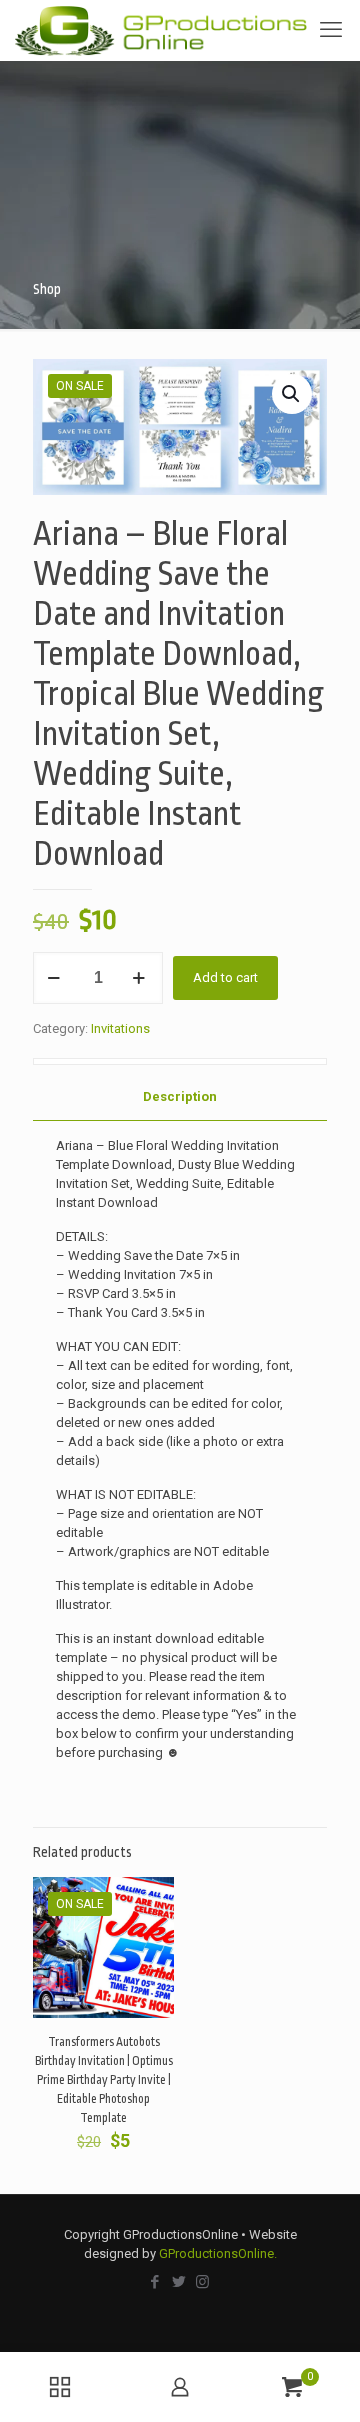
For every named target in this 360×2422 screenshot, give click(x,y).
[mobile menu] (333, 30)
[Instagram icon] (204, 2282)
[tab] (180, 1097)
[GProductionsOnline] (161, 30)
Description (180, 1096)
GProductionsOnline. (218, 2253)
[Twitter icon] (180, 2282)
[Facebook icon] (156, 2282)
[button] (292, 394)
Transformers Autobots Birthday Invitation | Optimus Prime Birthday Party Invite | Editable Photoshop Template (104, 2080)
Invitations (120, 1028)
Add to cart (225, 977)
